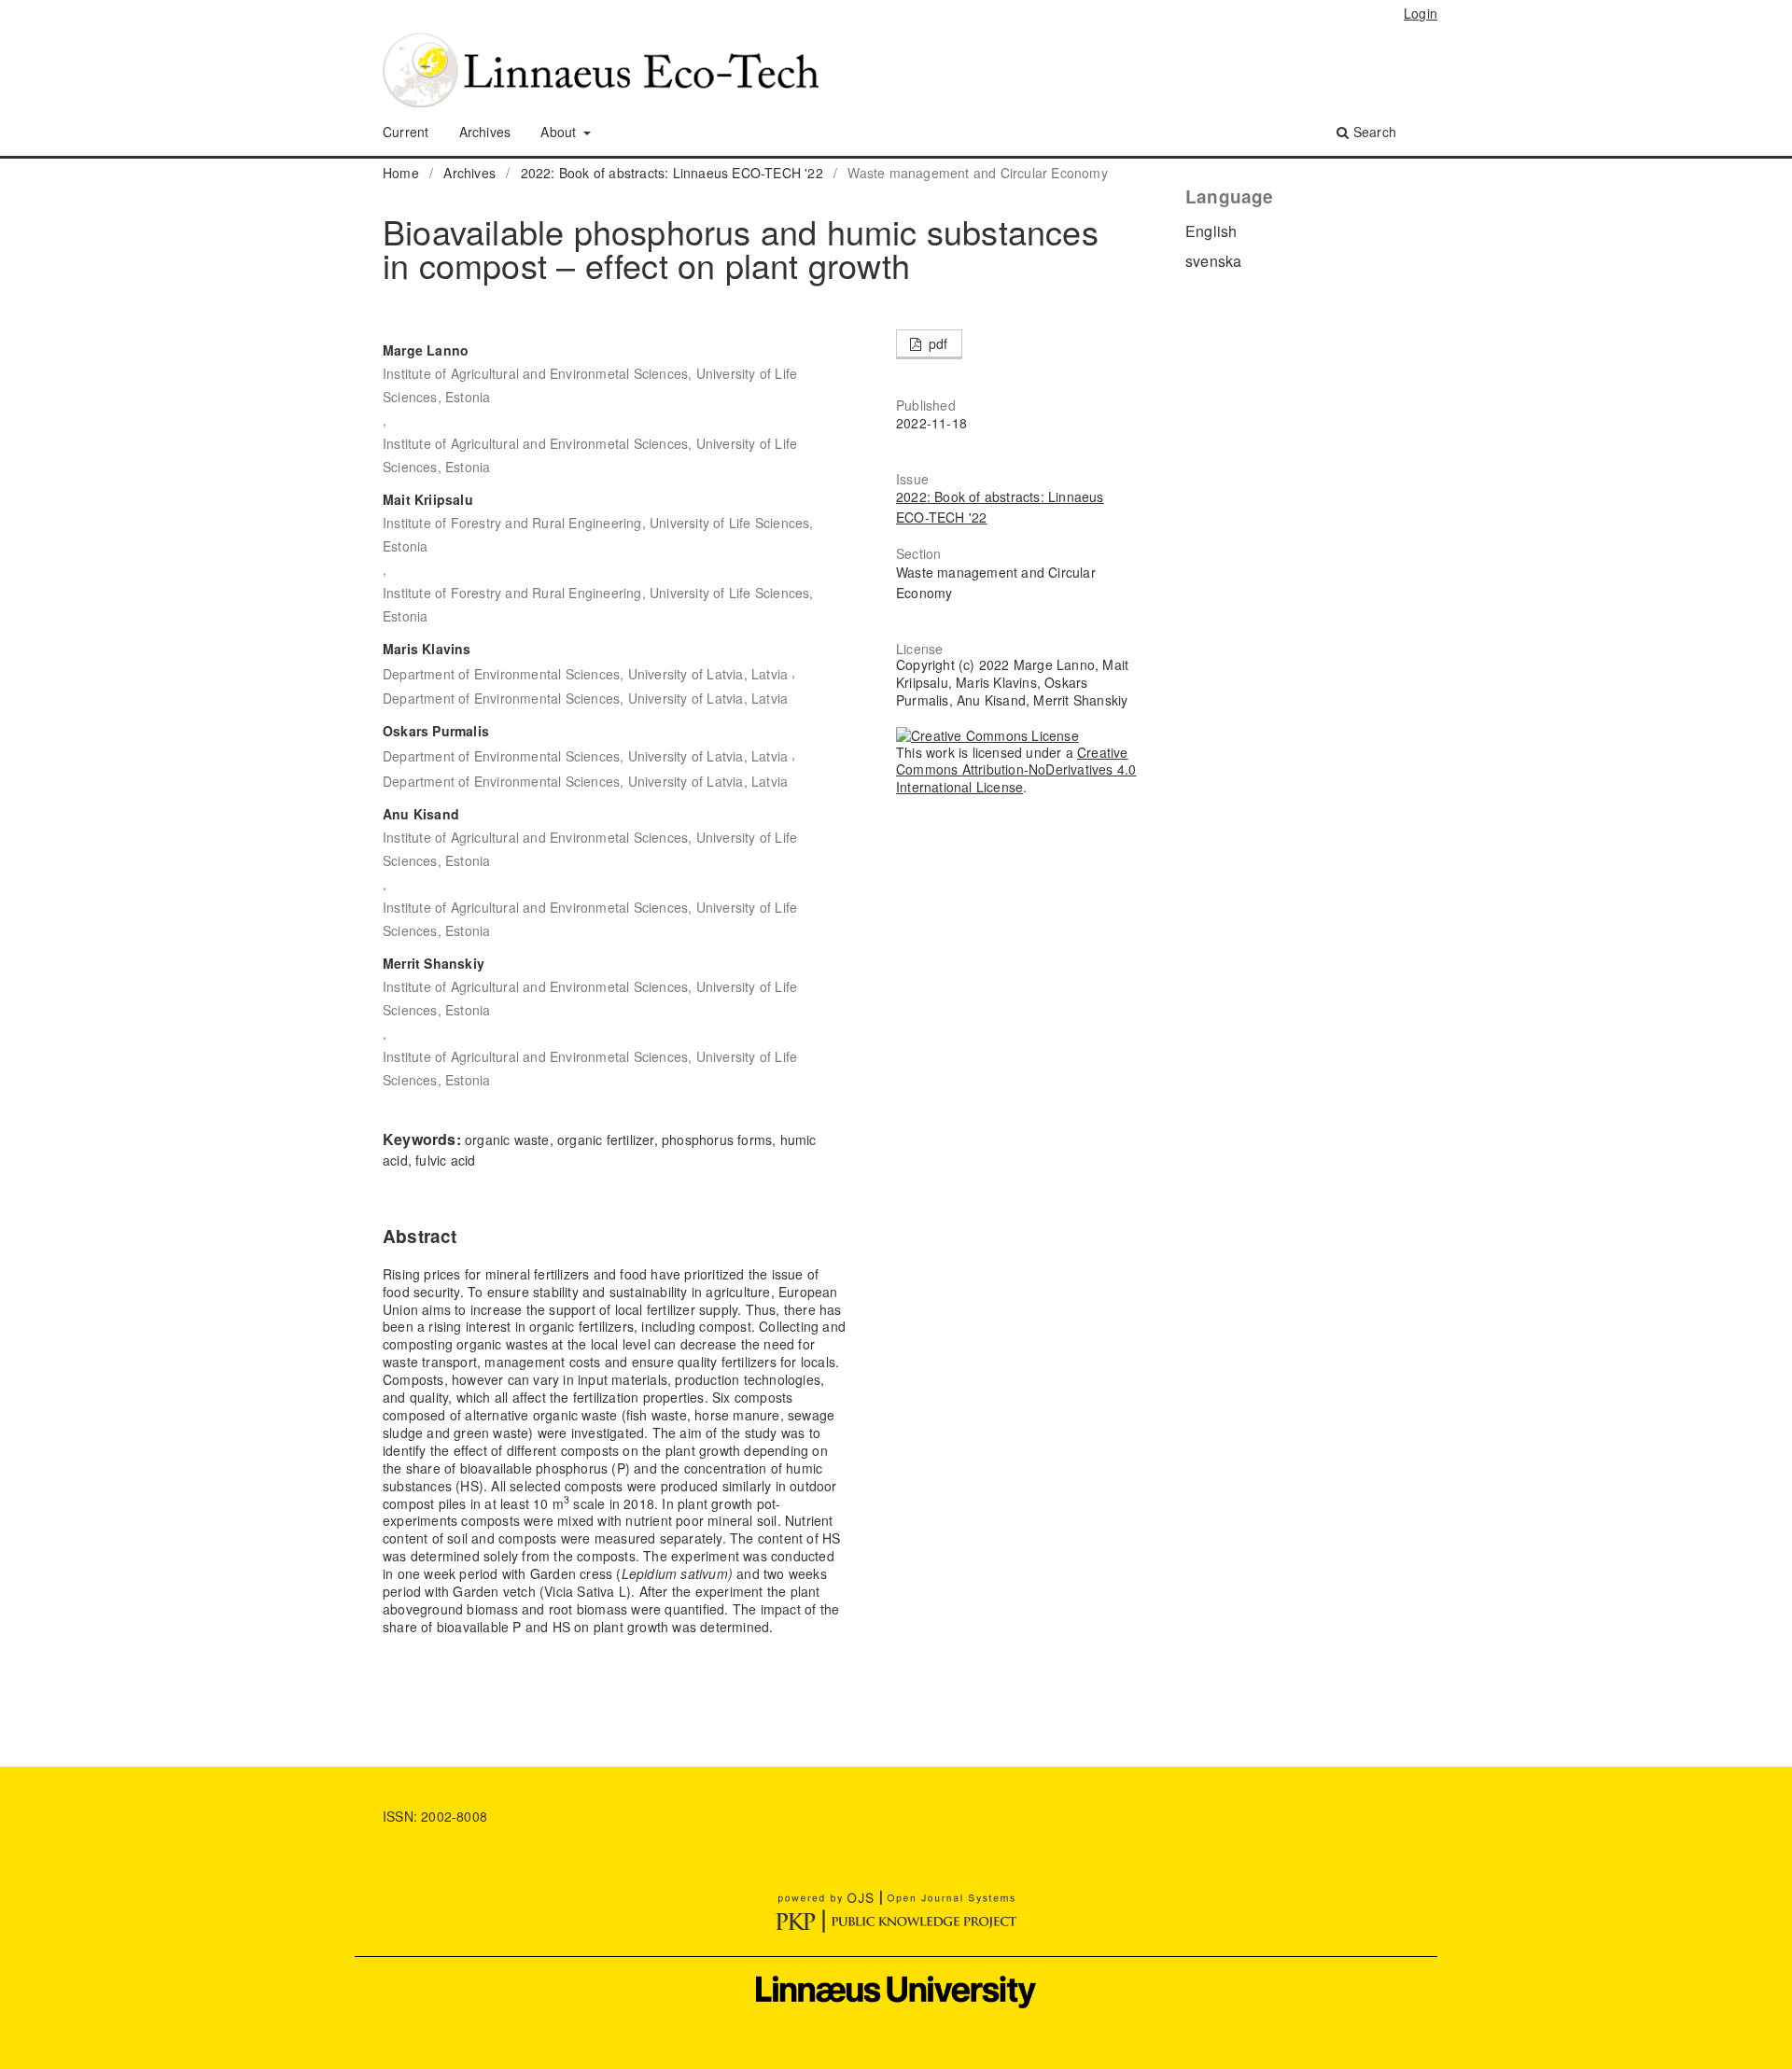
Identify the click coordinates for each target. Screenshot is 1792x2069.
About (560, 132)
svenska (1213, 261)
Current (406, 132)
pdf (937, 343)
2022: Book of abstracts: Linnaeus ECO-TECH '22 (672, 173)
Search (1373, 132)
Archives (485, 132)
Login (1421, 13)
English (1211, 231)
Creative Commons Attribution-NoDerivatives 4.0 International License (1016, 770)
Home (401, 173)
